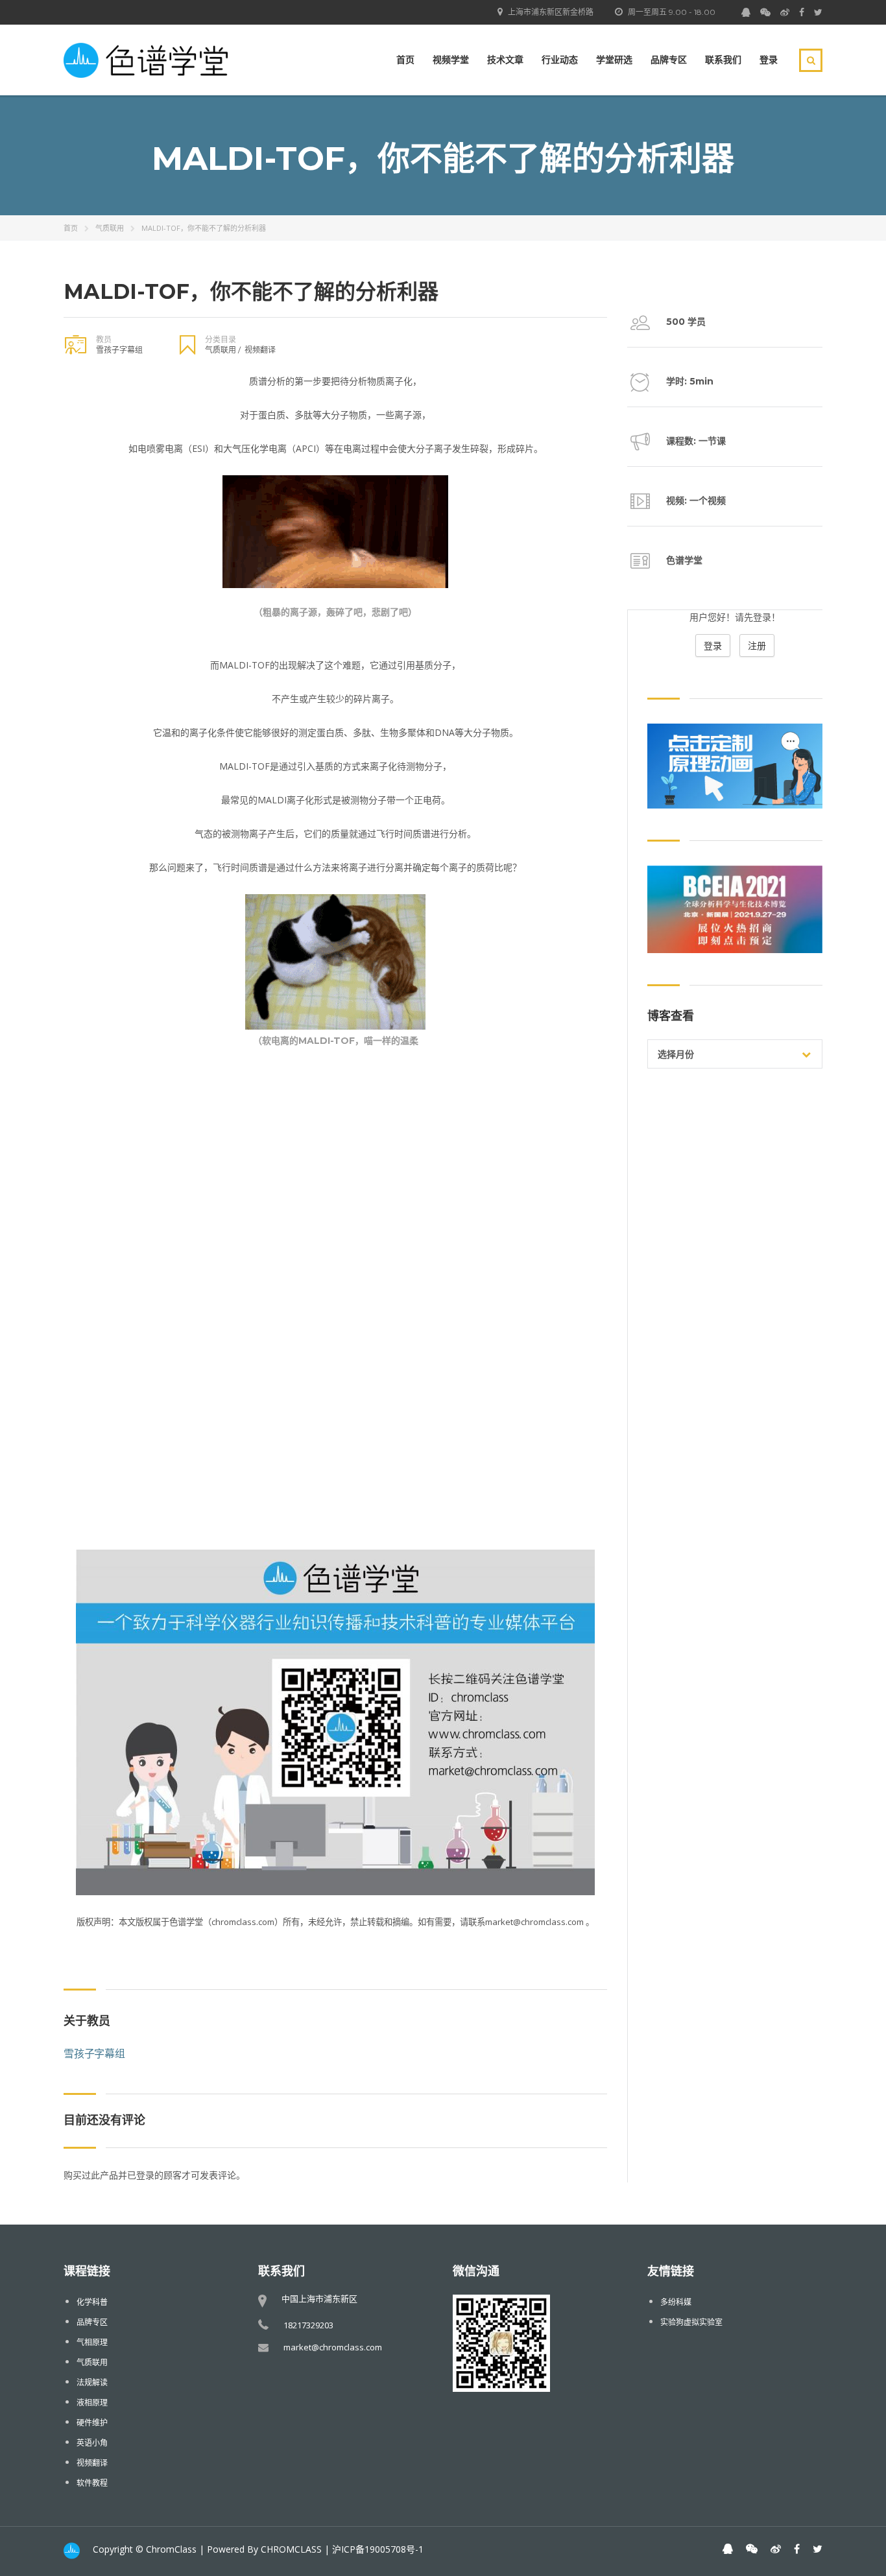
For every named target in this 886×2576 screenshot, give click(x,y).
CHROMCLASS (291, 2549)
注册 (757, 645)
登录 (769, 60)
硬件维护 (92, 2423)
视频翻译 (260, 350)
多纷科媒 (676, 2302)
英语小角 (92, 2443)
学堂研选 (614, 60)
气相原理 (92, 2342)
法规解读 (92, 2382)
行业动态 (560, 60)
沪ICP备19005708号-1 (378, 2549)
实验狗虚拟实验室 (691, 2322)
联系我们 (723, 60)
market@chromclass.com (333, 2347)
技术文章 (505, 60)
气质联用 (110, 228)
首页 (405, 60)
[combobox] (735, 1054)
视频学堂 (451, 60)
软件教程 (92, 2483)
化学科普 (92, 2302)
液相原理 (92, 2403)
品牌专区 (669, 60)
